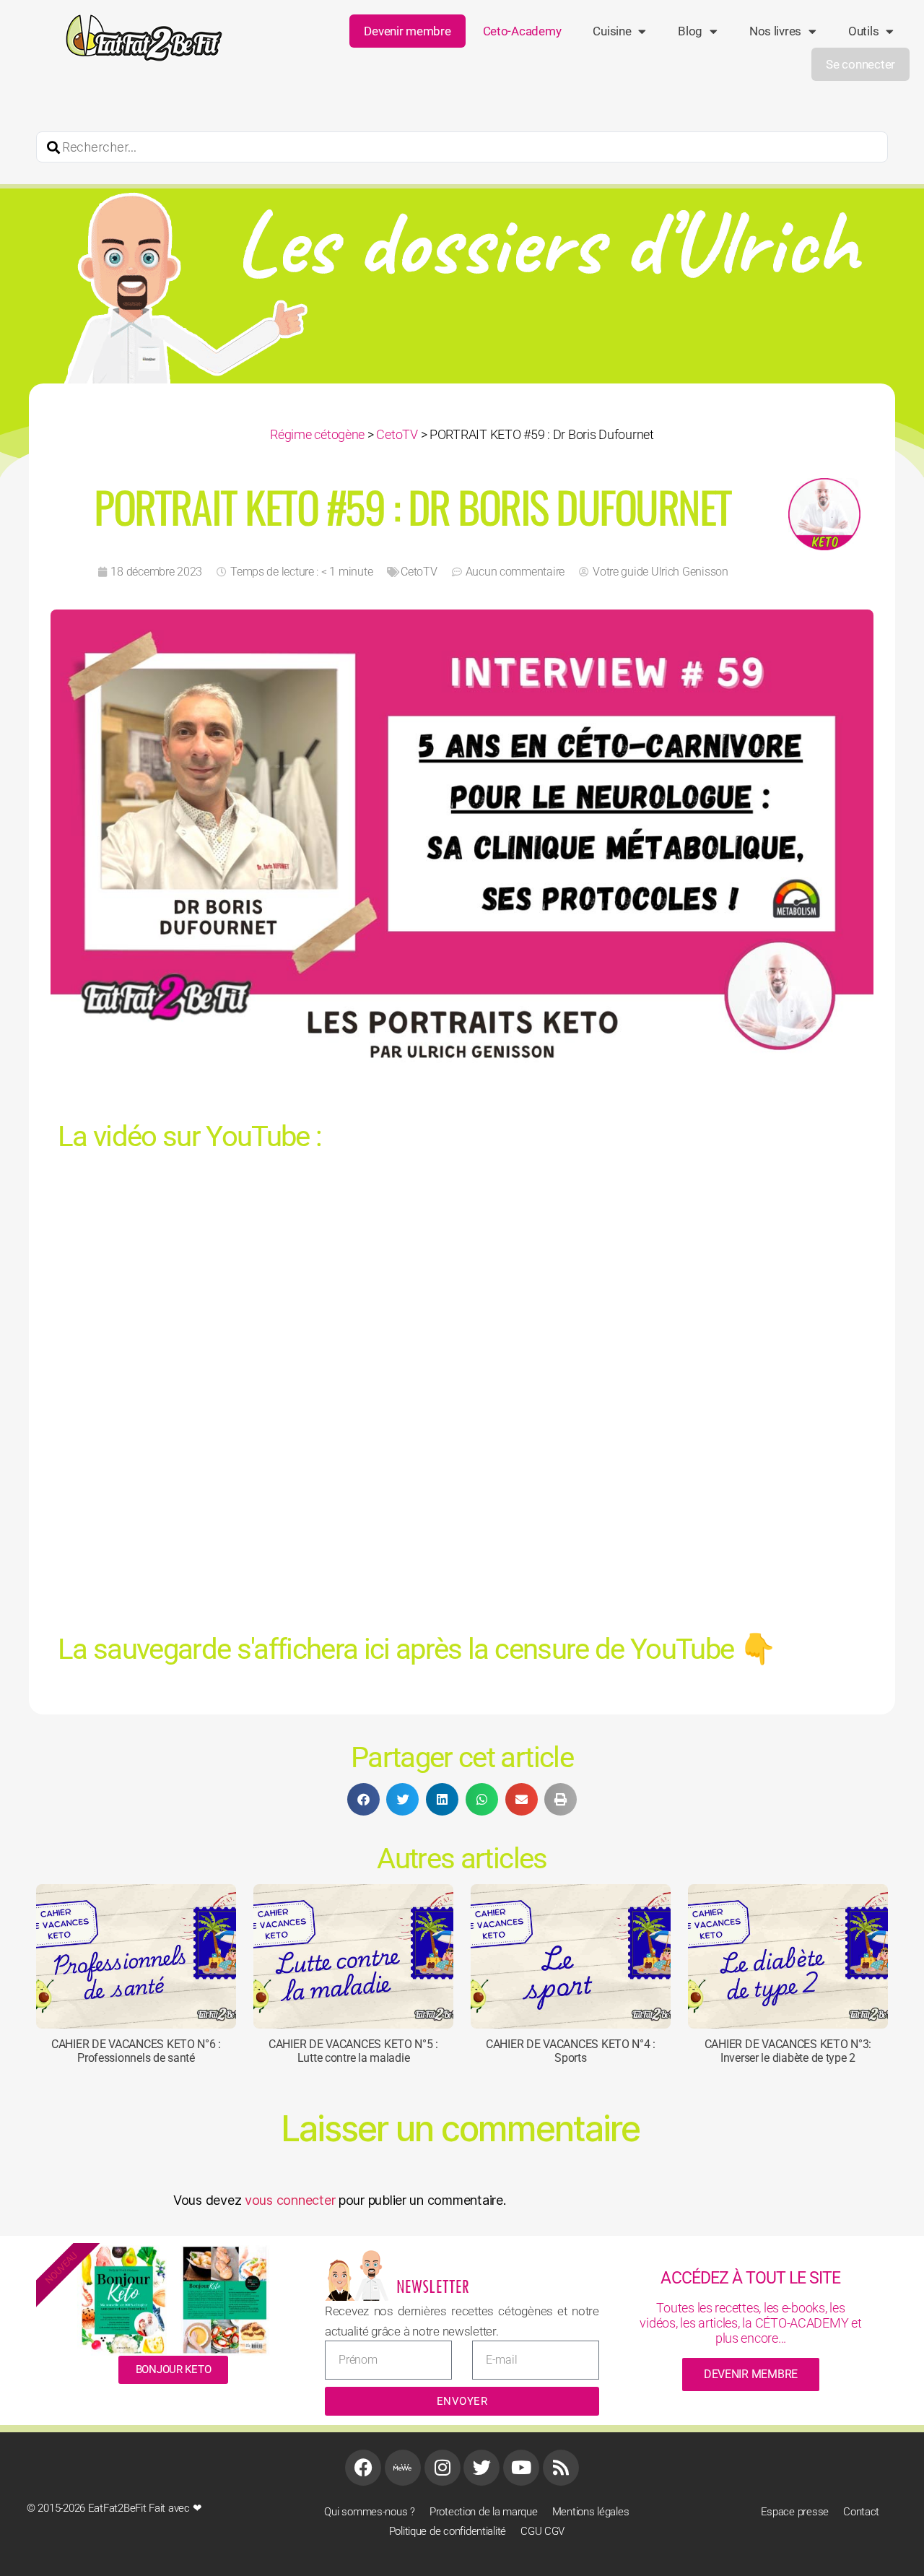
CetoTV (397, 434)
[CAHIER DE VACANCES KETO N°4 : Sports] (571, 1956)
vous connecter (290, 2199)
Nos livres (775, 31)
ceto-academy (522, 31)
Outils (863, 31)
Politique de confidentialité (448, 2531)
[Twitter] (481, 2468)
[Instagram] (443, 2468)
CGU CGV (542, 2531)
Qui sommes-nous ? (369, 2512)
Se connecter (860, 64)
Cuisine (612, 31)
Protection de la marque (484, 2512)
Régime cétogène (317, 434)
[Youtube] (521, 2468)
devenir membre (751, 2374)
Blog (690, 31)
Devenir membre (407, 31)
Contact (861, 2512)
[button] (363, 1799)
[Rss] (561, 2468)
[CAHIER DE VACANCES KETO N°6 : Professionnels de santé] (136, 1956)
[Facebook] (363, 2468)
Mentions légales (591, 2512)
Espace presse (795, 2512)
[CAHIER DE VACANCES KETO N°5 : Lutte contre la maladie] (353, 1956)
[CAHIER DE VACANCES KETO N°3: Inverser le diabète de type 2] (788, 1956)
